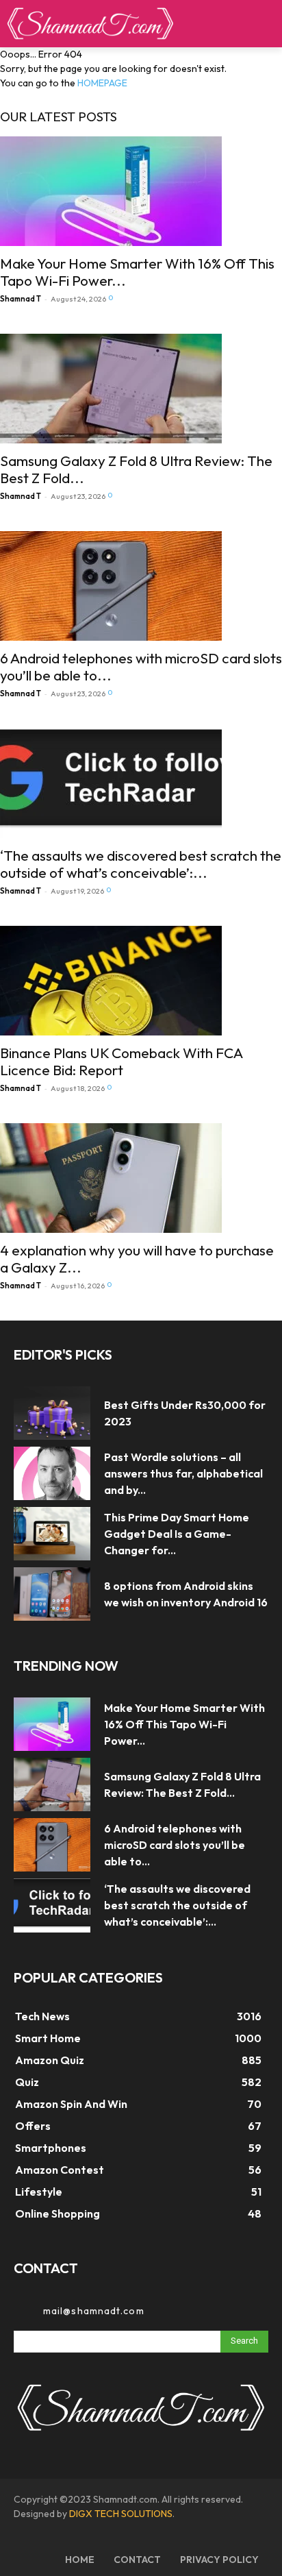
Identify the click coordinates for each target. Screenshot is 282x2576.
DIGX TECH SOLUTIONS (121, 2514)
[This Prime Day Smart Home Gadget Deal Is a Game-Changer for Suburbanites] (52, 1534)
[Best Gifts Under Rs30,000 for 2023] (52, 1413)
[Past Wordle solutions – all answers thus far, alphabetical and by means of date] (52, 1473)
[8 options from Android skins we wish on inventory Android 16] (52, 1594)
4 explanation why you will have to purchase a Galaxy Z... (137, 1259)
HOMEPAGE (102, 83)
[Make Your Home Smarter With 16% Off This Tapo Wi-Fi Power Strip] (141, 191)
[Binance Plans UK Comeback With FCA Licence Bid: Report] (141, 981)
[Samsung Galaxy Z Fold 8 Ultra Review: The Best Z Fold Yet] (141, 389)
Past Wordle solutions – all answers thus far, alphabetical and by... (183, 1473)
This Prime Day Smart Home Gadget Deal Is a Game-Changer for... (177, 1534)
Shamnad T (21, 299)
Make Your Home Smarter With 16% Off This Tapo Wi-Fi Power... (137, 272)
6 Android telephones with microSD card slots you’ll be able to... (141, 666)
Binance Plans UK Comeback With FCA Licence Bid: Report (121, 1061)
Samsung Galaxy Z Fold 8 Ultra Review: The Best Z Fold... (136, 469)
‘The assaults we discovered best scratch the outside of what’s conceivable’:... (141, 864)
